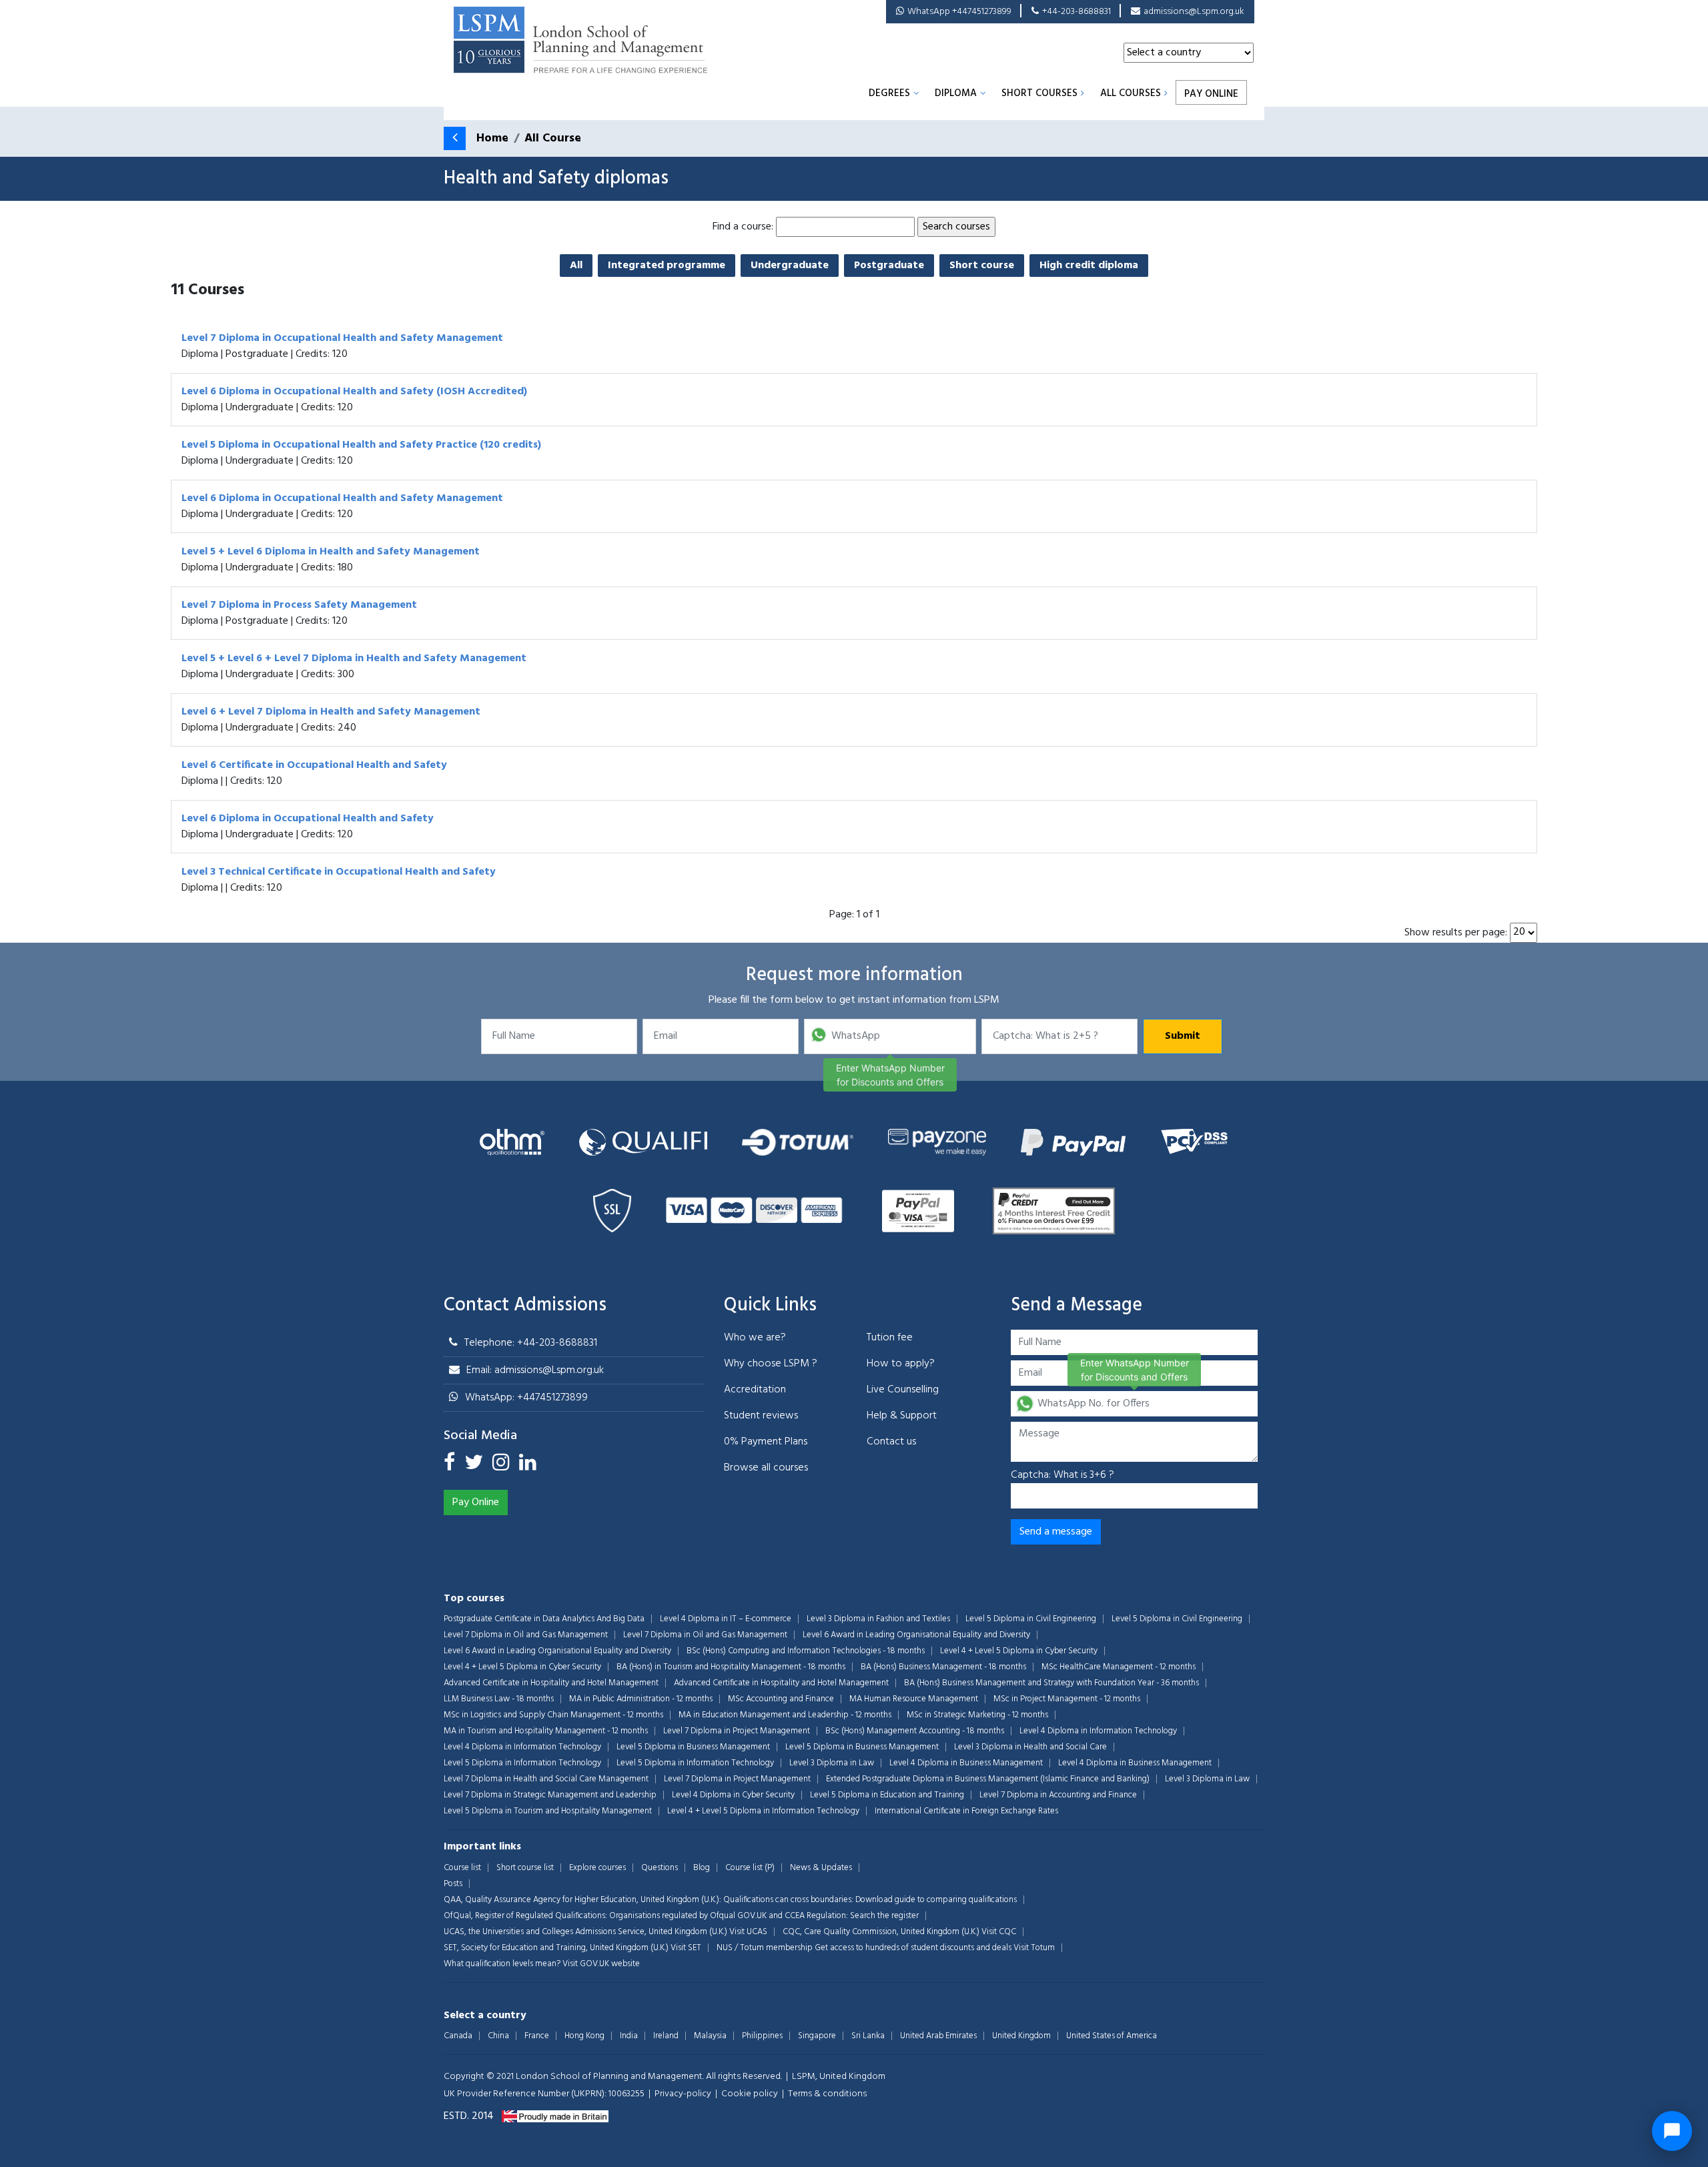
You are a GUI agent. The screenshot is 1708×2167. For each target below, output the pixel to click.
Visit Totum (1034, 1948)
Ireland (666, 2036)
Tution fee (890, 1338)
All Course (553, 138)
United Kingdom (1021, 2036)
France (537, 2036)
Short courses (1039, 93)
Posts (453, 1884)
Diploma (956, 93)
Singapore (817, 2036)
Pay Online (1211, 94)
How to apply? (901, 1364)
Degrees (889, 93)
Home (492, 138)
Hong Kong (584, 2036)
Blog (702, 1868)
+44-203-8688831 (1077, 12)
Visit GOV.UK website (601, 1964)
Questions (660, 1868)
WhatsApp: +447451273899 (526, 1398)
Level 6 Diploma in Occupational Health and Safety (308, 819)
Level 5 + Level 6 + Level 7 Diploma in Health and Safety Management (354, 659)
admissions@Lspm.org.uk (1194, 12)
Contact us (891, 1442)
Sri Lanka (868, 2036)
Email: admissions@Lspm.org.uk (535, 1370)
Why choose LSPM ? (771, 1364)
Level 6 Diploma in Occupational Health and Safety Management (342, 498)
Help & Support (902, 1416)
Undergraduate (790, 266)
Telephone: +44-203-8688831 (531, 1343)
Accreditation (755, 1390)
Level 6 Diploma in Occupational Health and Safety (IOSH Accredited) (354, 392)
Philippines (762, 2036)
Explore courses (597, 1868)
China (498, 2036)
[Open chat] (1672, 2131)
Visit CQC (999, 1932)
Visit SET (686, 1948)
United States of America (1112, 2036)
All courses (1131, 93)
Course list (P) (750, 1868)
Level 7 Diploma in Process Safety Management (299, 605)
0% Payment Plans (766, 1442)
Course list (462, 1868)
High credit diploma (1089, 266)
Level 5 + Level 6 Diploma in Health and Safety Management (331, 552)
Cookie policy (750, 2094)
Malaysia (710, 2036)
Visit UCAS (748, 1932)
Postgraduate (889, 266)
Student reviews (761, 1416)
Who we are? (755, 1338)
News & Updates (821, 1868)
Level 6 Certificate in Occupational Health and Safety (314, 765)
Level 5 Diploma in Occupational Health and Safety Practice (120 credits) (361, 445)
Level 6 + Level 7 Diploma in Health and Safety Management (331, 712)
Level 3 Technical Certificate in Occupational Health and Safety (339, 872)
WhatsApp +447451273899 (959, 12)
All (576, 266)
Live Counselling (903, 1390)
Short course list (525, 1868)
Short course (982, 266)
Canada (458, 2036)
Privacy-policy (683, 2094)
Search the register (884, 1916)
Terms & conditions (827, 2094)
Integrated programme (667, 266)
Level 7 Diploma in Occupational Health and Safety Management (342, 338)
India (629, 2036)
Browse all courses (766, 1468)
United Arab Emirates (938, 2036)
